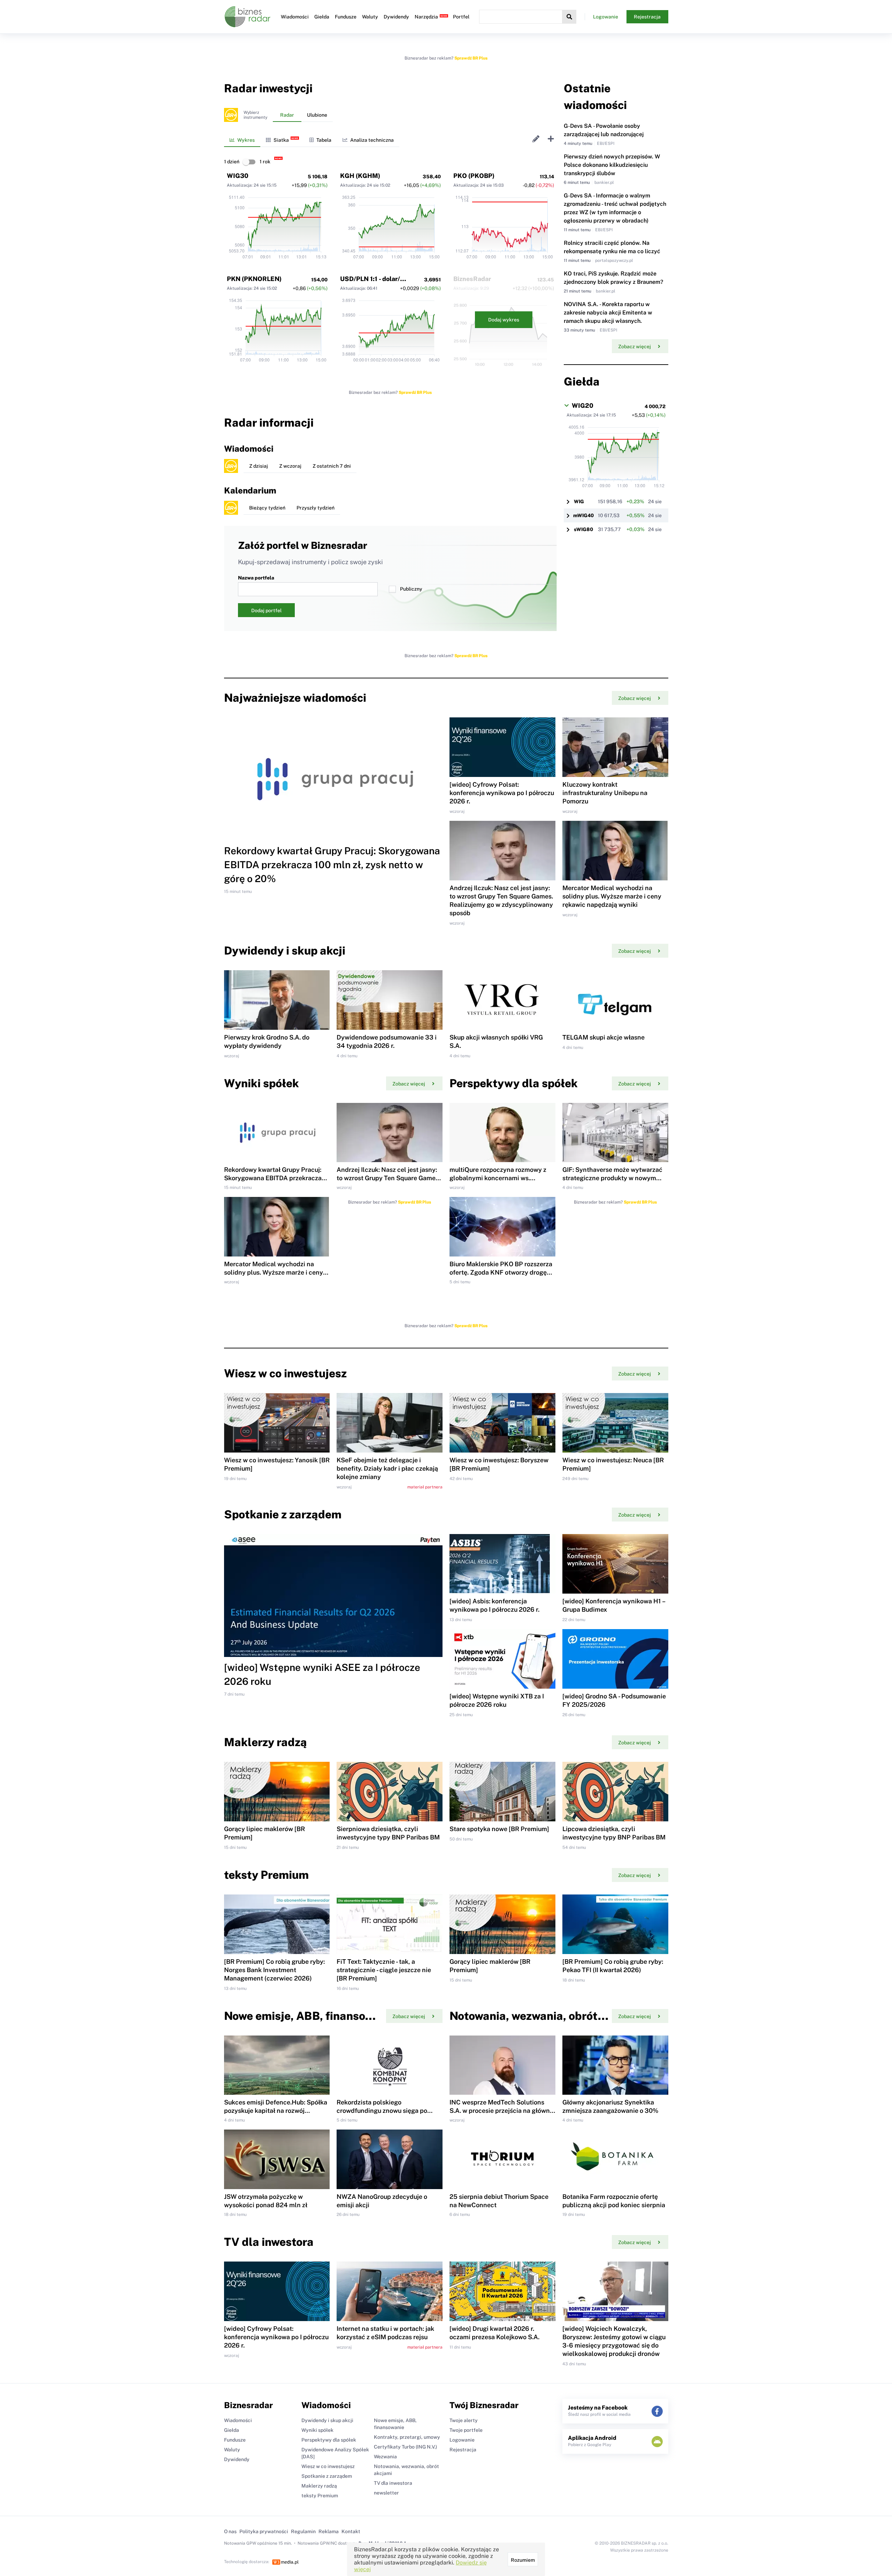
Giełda (322, 17)
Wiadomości (295, 17)
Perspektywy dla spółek (329, 2440)
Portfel (461, 17)
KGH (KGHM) (360, 176)
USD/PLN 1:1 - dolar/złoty (378, 279)
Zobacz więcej (635, 347)
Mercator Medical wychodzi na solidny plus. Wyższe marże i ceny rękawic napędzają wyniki (612, 896)
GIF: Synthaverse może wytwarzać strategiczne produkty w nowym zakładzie (612, 1178)
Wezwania (385, 2457)
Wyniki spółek (317, 2430)
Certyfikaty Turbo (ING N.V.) (405, 2447)
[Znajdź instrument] (569, 17)
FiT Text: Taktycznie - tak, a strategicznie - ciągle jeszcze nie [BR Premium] (384, 1970)
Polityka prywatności (264, 2531)
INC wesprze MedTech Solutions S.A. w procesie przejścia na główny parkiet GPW (501, 2111)
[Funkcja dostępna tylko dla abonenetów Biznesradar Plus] (231, 115)
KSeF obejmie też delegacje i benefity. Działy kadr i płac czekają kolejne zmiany (387, 1468)
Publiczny (411, 589)
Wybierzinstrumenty (255, 115)
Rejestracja (647, 17)
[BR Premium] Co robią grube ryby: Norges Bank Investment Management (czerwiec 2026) (274, 1970)
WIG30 (238, 176)
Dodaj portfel (266, 610)
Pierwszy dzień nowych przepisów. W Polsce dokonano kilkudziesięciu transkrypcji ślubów (612, 165)
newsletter (386, 2493)
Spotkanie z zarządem (327, 2476)
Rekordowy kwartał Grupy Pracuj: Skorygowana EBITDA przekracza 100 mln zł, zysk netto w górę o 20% (332, 865)
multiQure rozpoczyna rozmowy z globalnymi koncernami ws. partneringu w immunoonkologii (498, 1178)
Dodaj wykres (504, 320)
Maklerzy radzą (319, 2486)
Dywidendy (396, 17)
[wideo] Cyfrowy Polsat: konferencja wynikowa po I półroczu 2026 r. (502, 793)
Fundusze (346, 17)
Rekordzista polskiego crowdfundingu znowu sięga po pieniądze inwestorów (382, 2111)
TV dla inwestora (393, 2483)
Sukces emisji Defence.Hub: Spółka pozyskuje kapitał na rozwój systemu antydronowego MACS (276, 2111)
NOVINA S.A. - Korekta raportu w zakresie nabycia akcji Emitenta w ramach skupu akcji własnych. (608, 313)
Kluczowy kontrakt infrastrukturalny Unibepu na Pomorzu (605, 793)
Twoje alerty (464, 2420)
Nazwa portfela (256, 578)
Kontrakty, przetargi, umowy (407, 2437)
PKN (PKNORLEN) (254, 279)
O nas (230, 2531)
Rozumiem (523, 2560)
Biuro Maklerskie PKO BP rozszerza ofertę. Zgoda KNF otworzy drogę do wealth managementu (501, 1272)
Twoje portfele (466, 2430)
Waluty (370, 17)
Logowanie (606, 17)
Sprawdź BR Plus (471, 58)
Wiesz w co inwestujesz (328, 2466)
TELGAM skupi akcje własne (603, 1037)
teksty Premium (320, 2496)
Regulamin (303, 2531)
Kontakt (351, 2531)
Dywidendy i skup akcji (327, 2420)
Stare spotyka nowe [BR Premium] (499, 1829)
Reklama (329, 2531)
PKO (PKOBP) (474, 176)
